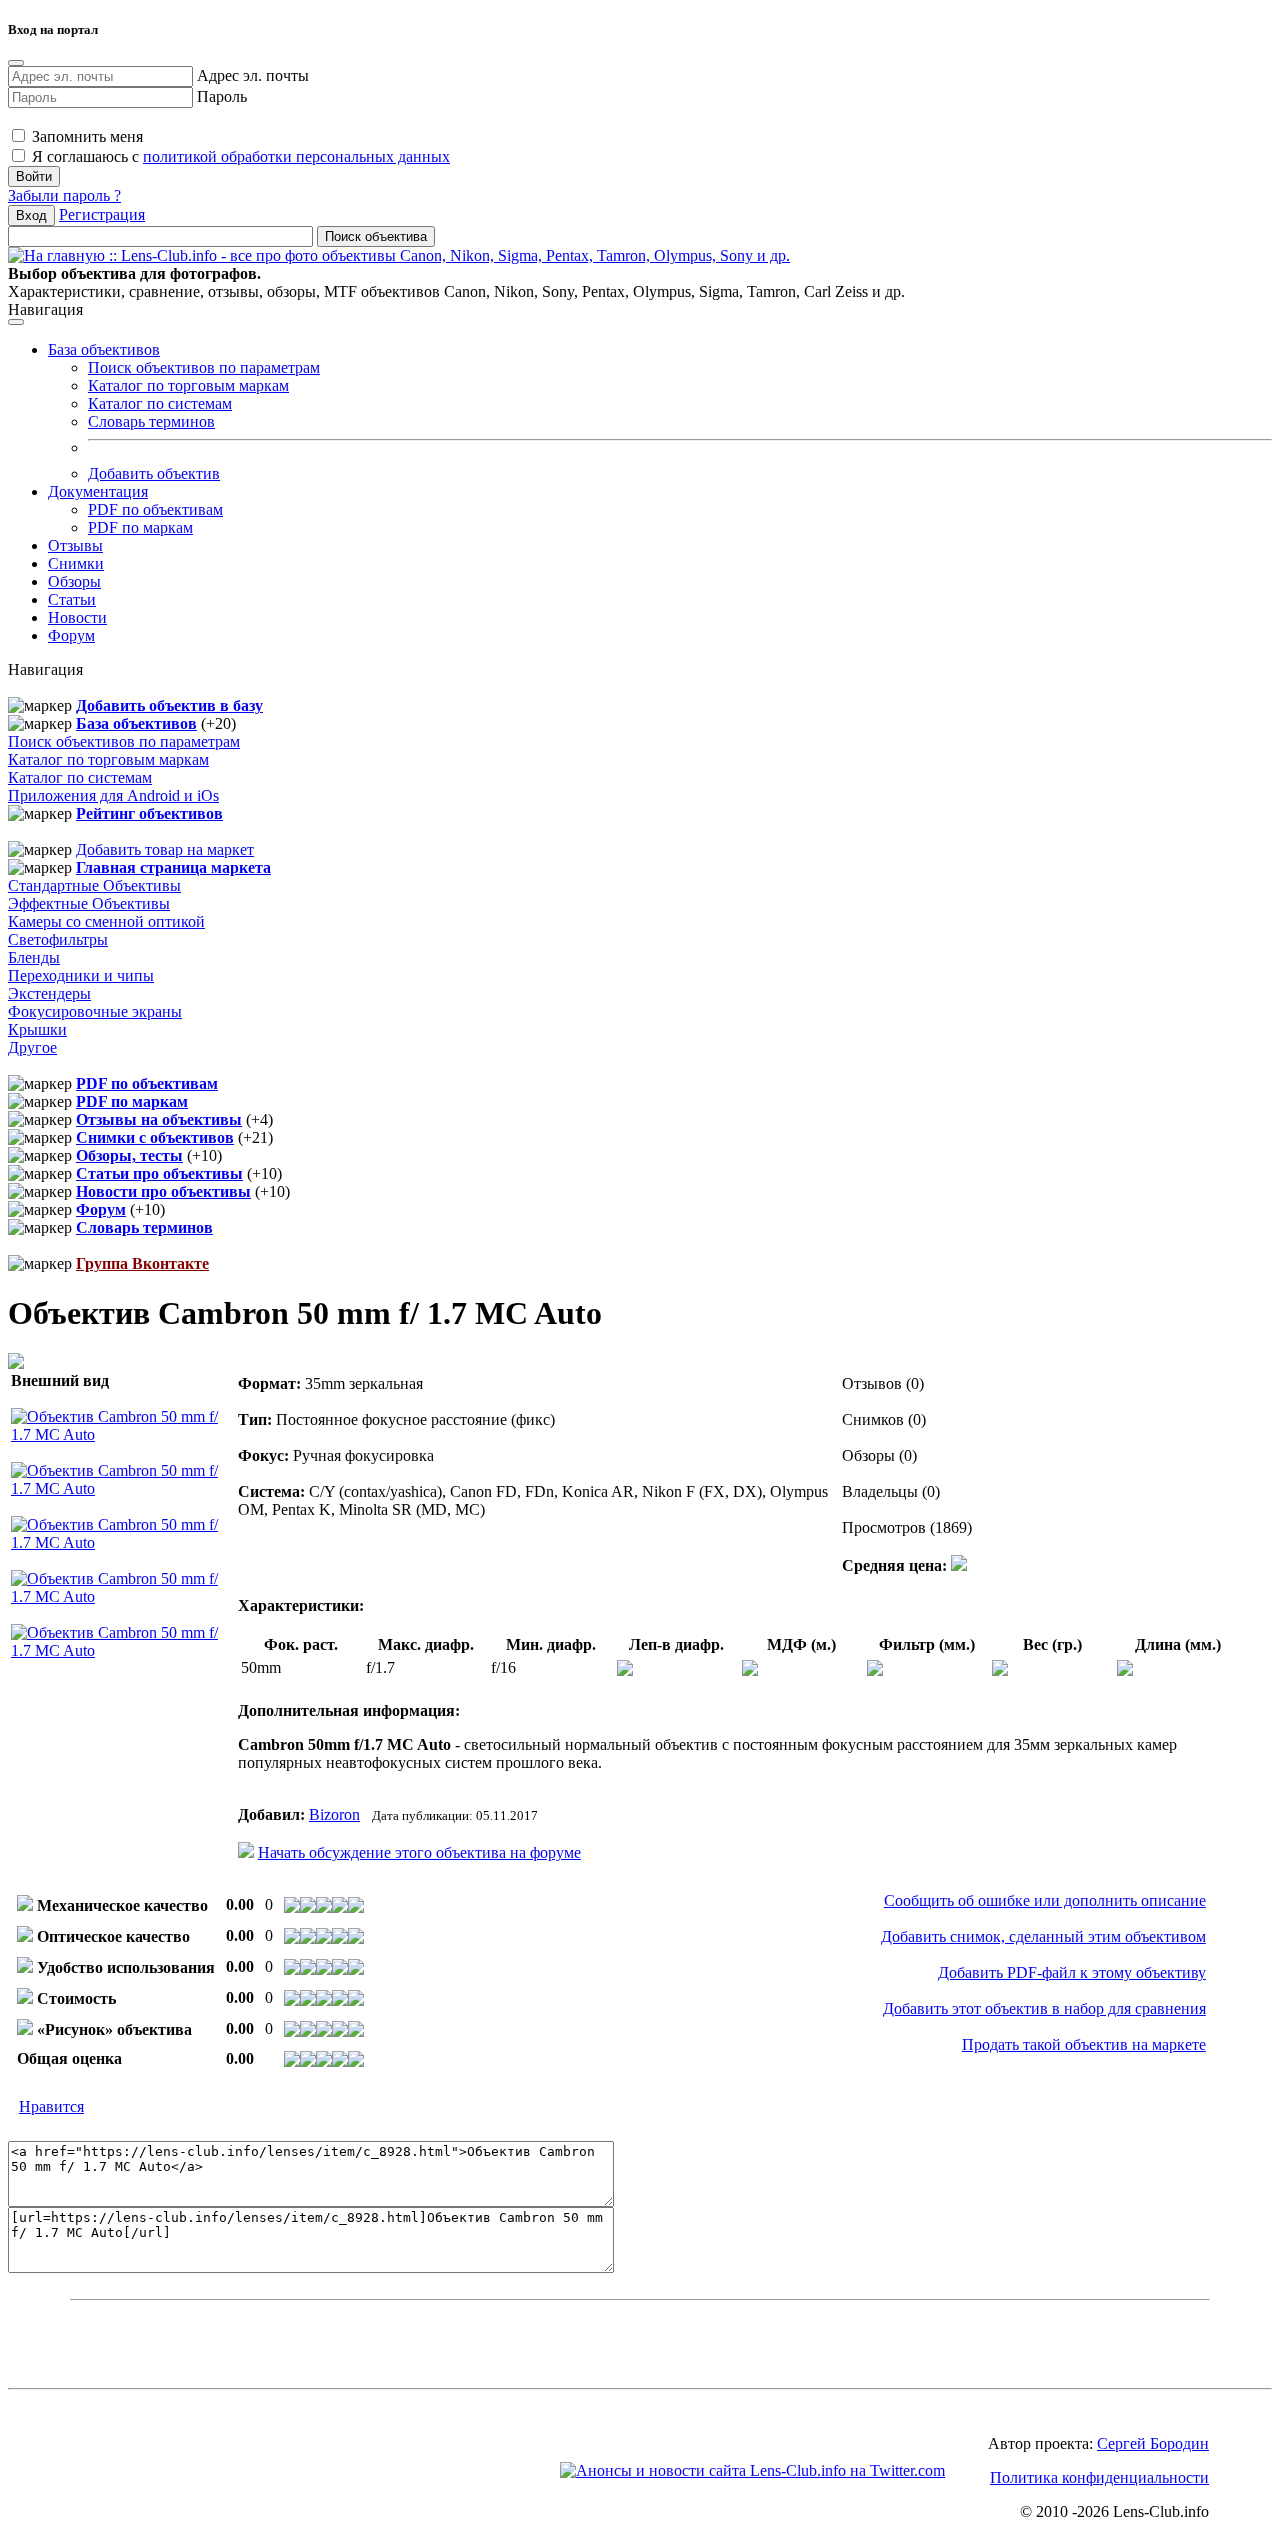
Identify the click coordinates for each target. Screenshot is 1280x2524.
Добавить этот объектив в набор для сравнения (1044, 2008)
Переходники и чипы (81, 975)
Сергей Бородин (1153, 2443)
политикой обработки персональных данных (296, 156)
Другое (32, 1047)
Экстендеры (49, 993)
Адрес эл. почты (253, 75)
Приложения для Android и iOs (113, 795)
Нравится (51, 2106)
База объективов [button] (104, 349)
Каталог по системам (160, 403)
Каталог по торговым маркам (188, 385)
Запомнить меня (85, 136)
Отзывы (75, 545)
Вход (31, 215)
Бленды (34, 957)
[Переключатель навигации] (16, 322)
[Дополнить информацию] (959, 1565)
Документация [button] (98, 491)
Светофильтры (58, 939)
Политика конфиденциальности (1099, 2477)
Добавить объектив (154, 473)
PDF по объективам (155, 509)
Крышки (37, 1029)
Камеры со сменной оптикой (106, 921)
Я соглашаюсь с (239, 156)
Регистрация (102, 214)
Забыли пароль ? (64, 195)
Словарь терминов (151, 421)
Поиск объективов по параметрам (204, 367)
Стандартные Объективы (94, 885)
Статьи (72, 599)
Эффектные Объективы (89, 903)
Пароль (222, 96)
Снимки (76, 563)
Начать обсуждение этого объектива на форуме (419, 1852)
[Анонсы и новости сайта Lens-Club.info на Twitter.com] (752, 2470)
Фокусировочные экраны (95, 1011)
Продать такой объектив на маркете (1084, 2044)
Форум (71, 635)
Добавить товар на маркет (165, 849)
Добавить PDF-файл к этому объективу (1072, 1972)
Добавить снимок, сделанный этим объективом (1043, 1936)
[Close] (16, 63)
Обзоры (74, 581)
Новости (77, 617)
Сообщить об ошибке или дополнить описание (1045, 1900)
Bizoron (334, 1814)
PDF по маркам (140, 527)
